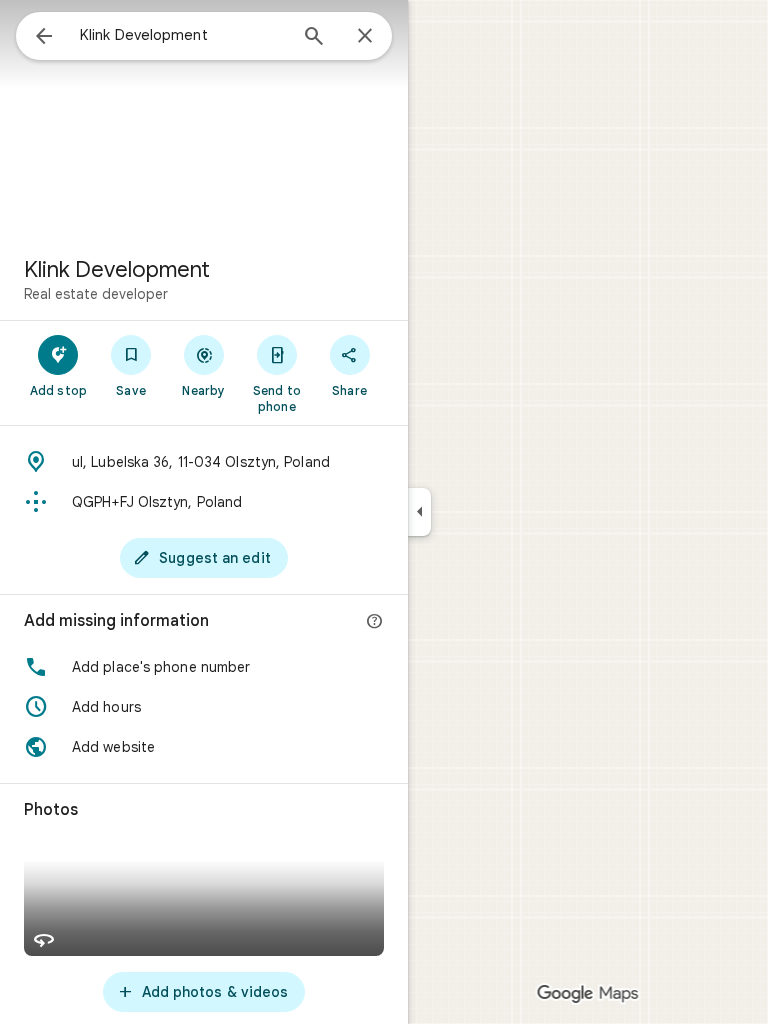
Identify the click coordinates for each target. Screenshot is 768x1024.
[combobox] (183, 35)
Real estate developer (96, 294)
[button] (204, 667)
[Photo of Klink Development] (204, 120)
